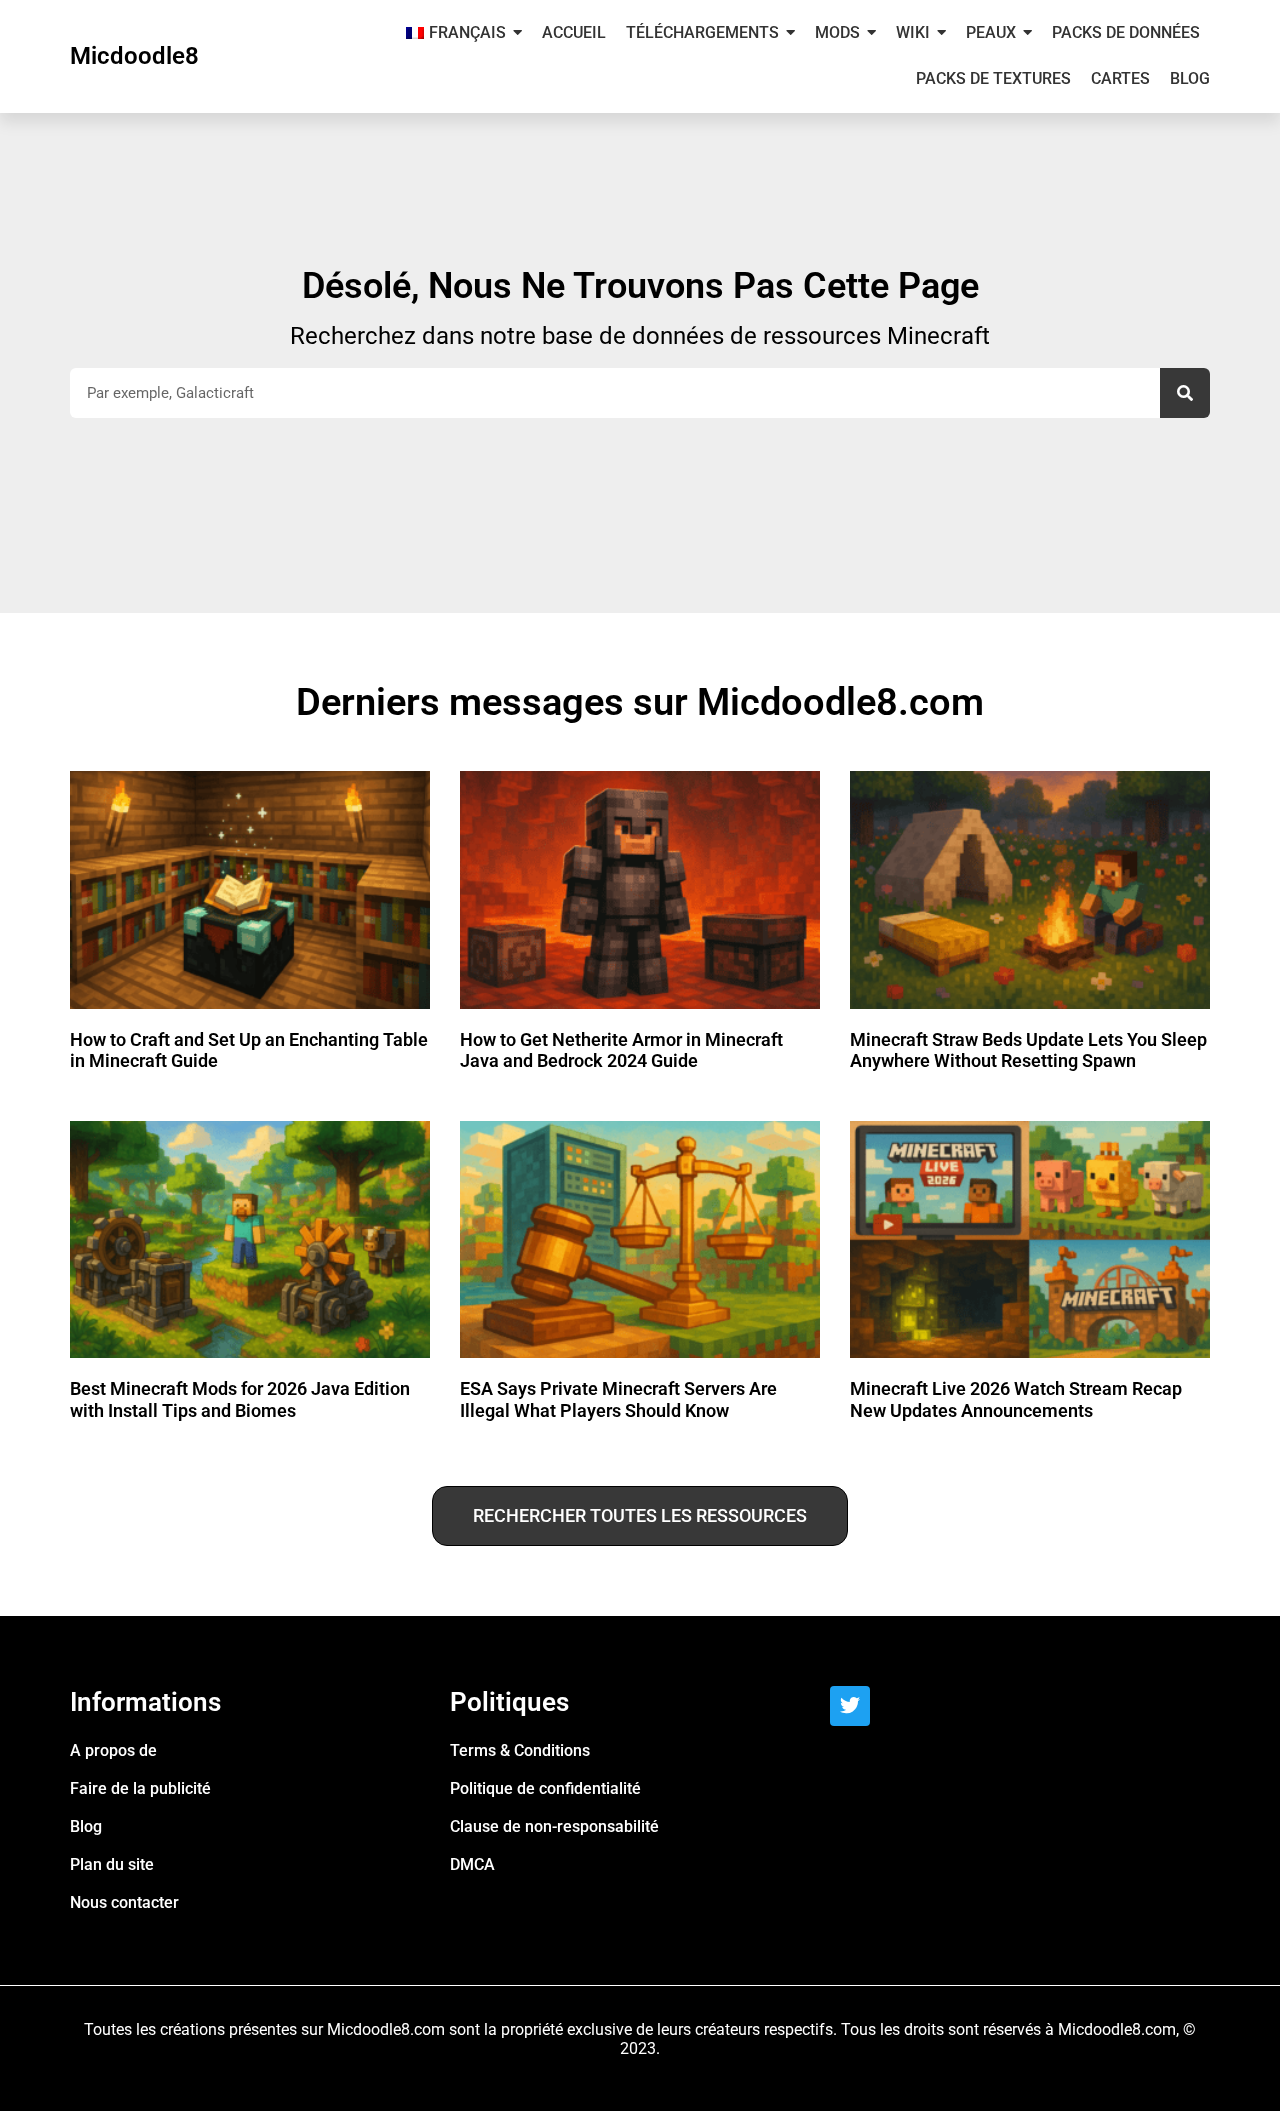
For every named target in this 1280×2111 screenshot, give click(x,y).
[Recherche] (1185, 393)
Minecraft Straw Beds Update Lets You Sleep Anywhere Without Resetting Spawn (1028, 1050)
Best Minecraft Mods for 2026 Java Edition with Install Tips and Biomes (240, 1399)
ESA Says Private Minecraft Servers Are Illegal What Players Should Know (618, 1399)
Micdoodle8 (134, 56)
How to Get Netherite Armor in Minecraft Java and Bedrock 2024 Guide (621, 1050)
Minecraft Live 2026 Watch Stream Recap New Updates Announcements (1016, 1399)
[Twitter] (850, 1706)
